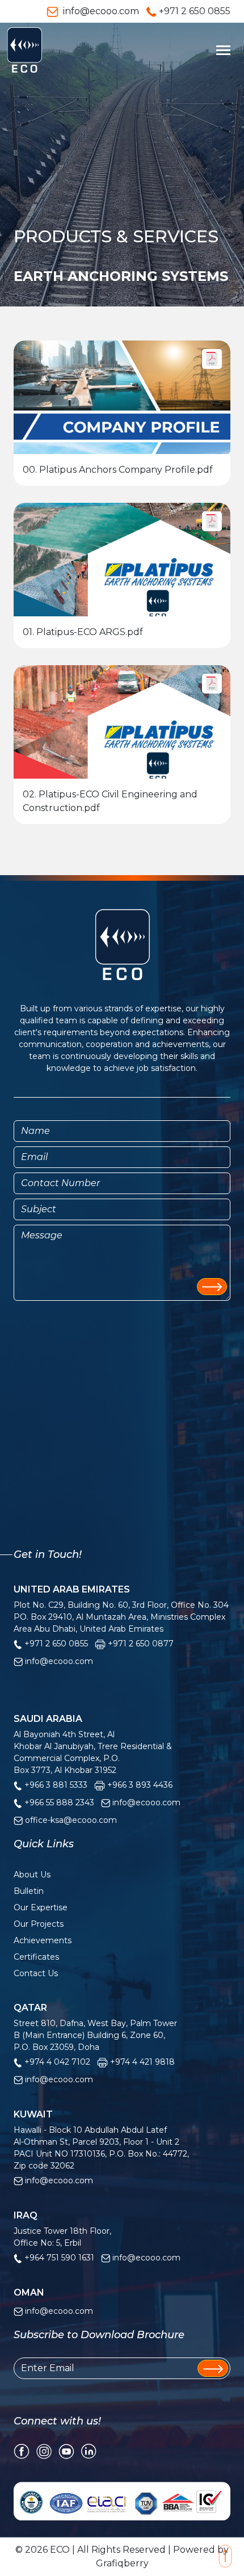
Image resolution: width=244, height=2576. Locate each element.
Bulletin (29, 1891)
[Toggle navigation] (223, 50)
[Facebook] (22, 2450)
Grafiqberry (122, 2563)
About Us (32, 1875)
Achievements (43, 1940)
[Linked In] (89, 2450)
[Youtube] (66, 2450)
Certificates (36, 1957)
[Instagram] (44, 2450)
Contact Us (36, 1973)
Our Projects (39, 1924)
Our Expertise (41, 1907)
